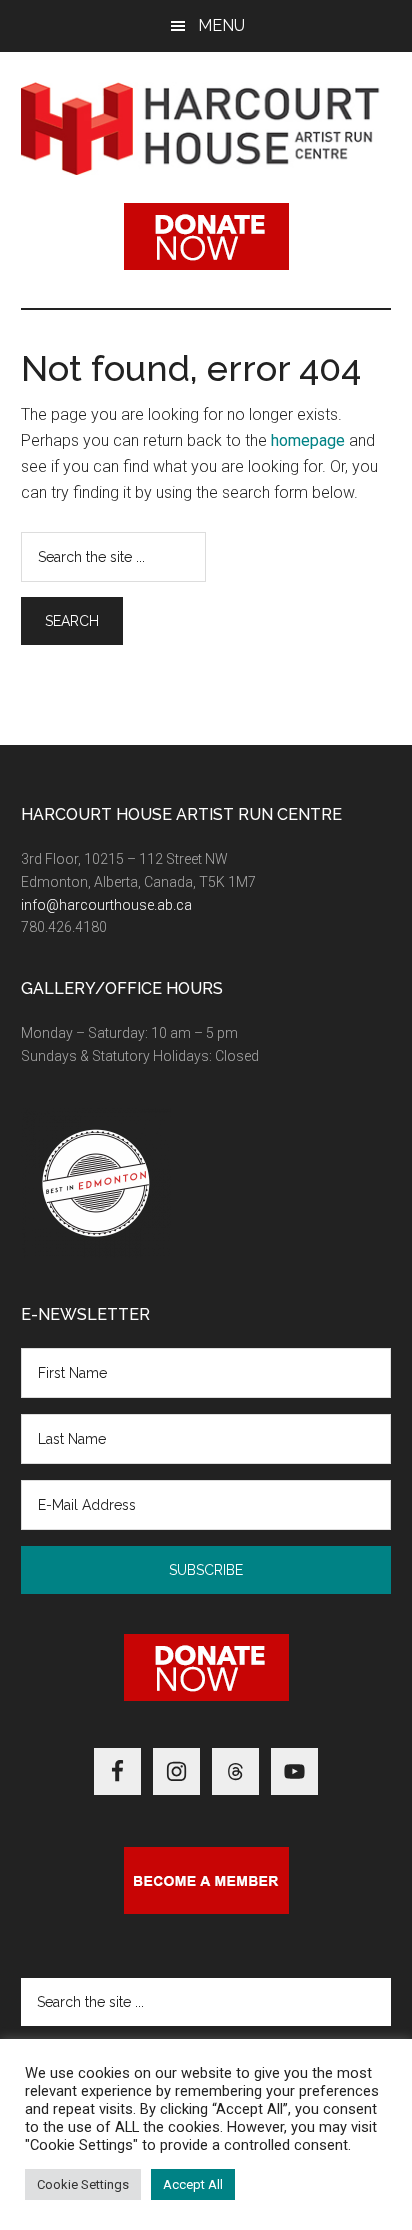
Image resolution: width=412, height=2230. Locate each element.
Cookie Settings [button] (83, 2184)
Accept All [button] (193, 2184)
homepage (308, 440)
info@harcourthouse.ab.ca (106, 905)
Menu (221, 25)
